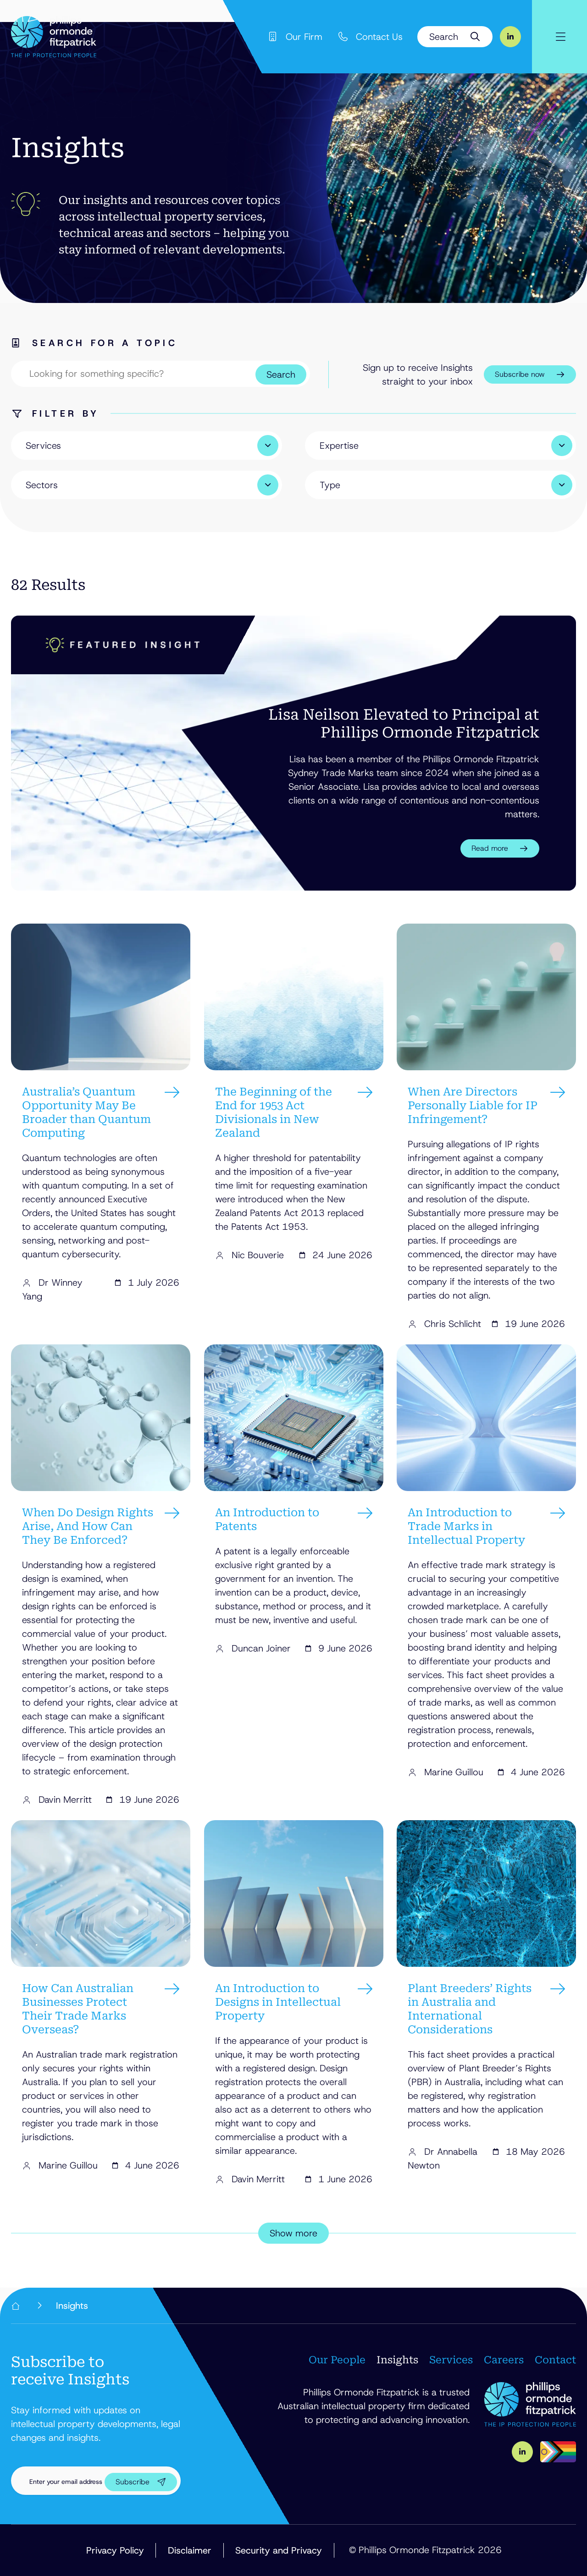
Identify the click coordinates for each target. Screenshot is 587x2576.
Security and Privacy (279, 2550)
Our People (337, 2360)
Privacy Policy (115, 2550)
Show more (293, 2233)
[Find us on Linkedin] (510, 37)
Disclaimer (190, 2550)
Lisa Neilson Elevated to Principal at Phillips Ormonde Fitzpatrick (404, 723)
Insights (397, 2360)
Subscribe (133, 2482)
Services (451, 2360)
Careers (504, 2360)
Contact (555, 2360)
